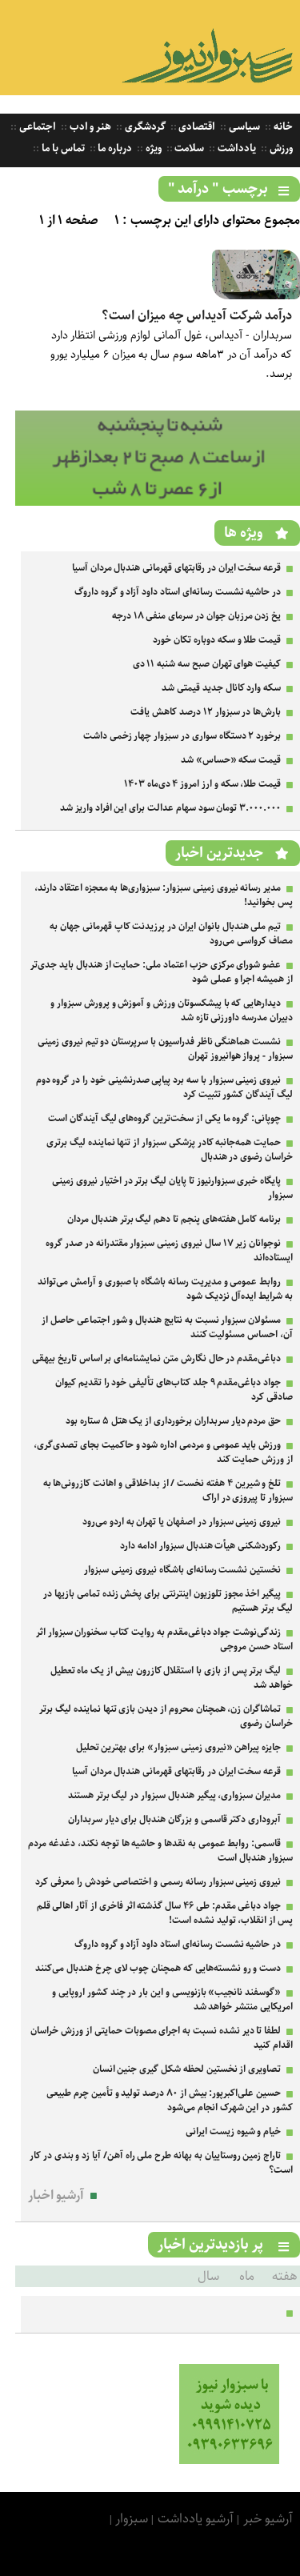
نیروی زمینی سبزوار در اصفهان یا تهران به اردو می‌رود (182, 1522)
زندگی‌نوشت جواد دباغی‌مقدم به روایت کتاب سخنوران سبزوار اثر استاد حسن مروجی (164, 1639)
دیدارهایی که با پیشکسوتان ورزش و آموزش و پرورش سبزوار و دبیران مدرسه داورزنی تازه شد (172, 1010)
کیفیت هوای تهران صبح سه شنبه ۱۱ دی (207, 664)
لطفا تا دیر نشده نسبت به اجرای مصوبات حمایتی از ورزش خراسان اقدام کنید (162, 2038)
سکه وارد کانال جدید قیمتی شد (221, 688)
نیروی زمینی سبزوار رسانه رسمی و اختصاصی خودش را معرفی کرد (158, 1882)
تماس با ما (62, 148)
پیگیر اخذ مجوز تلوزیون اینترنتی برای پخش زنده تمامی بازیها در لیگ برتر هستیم (168, 1601)
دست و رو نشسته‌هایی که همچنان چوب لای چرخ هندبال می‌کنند (158, 1968)
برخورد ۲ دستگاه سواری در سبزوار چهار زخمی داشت (182, 736)
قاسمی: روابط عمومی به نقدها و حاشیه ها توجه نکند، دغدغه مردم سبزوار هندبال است (160, 1851)
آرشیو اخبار (56, 2195)
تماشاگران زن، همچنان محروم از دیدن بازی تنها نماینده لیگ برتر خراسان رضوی (166, 1716)
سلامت (189, 148)
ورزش (280, 148)
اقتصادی (196, 127)
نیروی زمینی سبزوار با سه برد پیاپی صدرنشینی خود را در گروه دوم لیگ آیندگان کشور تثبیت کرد (164, 1087)
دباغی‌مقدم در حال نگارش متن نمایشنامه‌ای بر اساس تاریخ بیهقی (156, 1358)
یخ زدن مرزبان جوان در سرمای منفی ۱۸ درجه (196, 616)
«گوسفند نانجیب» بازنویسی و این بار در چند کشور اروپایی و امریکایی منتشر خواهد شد (172, 1999)
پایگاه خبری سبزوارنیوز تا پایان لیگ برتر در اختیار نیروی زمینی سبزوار (172, 1188)
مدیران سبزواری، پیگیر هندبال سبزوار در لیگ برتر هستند (174, 1795)
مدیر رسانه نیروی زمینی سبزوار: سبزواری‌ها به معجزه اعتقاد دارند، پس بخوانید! (164, 895)
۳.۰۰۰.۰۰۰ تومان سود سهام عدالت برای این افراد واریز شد (170, 808)
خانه (282, 127)
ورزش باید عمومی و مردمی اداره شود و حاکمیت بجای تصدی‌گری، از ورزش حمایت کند (163, 1452)
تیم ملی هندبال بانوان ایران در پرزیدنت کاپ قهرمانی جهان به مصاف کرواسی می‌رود (171, 933)
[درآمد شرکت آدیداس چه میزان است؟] (256, 296)
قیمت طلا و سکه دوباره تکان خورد (217, 640)
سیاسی (243, 127)
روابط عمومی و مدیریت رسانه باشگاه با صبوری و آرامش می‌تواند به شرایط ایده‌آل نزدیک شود (165, 1289)
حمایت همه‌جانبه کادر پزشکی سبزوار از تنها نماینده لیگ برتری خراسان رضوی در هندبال (170, 1150)
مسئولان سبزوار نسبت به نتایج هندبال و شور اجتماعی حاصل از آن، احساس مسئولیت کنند (167, 1327)
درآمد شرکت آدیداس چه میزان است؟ (197, 316)
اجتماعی (36, 127)
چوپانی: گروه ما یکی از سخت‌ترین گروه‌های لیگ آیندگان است (164, 1118)
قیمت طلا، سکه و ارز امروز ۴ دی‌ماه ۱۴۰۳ (202, 784)
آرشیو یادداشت (196, 2519)
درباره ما (114, 148)
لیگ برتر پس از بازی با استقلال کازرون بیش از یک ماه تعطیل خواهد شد (172, 1678)
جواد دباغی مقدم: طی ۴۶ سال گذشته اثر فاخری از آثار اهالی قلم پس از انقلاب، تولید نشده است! (165, 1913)
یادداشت (236, 148)
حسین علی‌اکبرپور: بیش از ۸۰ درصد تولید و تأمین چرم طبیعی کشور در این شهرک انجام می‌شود (170, 2100)
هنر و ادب (89, 127)
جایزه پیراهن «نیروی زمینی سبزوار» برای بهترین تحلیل (179, 1747)
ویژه (152, 148)
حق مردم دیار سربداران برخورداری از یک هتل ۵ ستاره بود (173, 1421)
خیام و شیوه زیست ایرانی (233, 2131)
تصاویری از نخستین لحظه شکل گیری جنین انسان (187, 2069)
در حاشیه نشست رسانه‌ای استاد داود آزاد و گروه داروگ (178, 592)
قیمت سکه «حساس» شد (231, 760)
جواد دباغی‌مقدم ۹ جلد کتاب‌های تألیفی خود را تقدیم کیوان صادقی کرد (174, 1390)
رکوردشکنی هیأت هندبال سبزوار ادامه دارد (200, 1546)
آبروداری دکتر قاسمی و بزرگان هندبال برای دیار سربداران (174, 1819)
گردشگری (144, 127)
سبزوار (132, 2519)
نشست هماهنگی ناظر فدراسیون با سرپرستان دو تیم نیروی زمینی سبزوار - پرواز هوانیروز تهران (165, 1049)
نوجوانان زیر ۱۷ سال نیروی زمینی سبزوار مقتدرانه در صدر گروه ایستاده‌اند (169, 1250)
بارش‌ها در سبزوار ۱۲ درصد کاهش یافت (206, 712)
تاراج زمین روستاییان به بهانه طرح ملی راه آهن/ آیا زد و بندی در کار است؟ (161, 2163)
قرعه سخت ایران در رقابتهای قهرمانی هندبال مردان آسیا (176, 568)
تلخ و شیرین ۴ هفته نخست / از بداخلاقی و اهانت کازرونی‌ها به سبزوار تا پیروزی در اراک (168, 1490)
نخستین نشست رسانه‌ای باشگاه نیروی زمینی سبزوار (182, 1570)
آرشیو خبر (268, 2519)
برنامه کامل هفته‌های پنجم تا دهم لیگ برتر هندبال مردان (174, 1219)
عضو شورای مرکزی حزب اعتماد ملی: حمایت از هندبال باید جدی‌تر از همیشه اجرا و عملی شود (162, 972)
